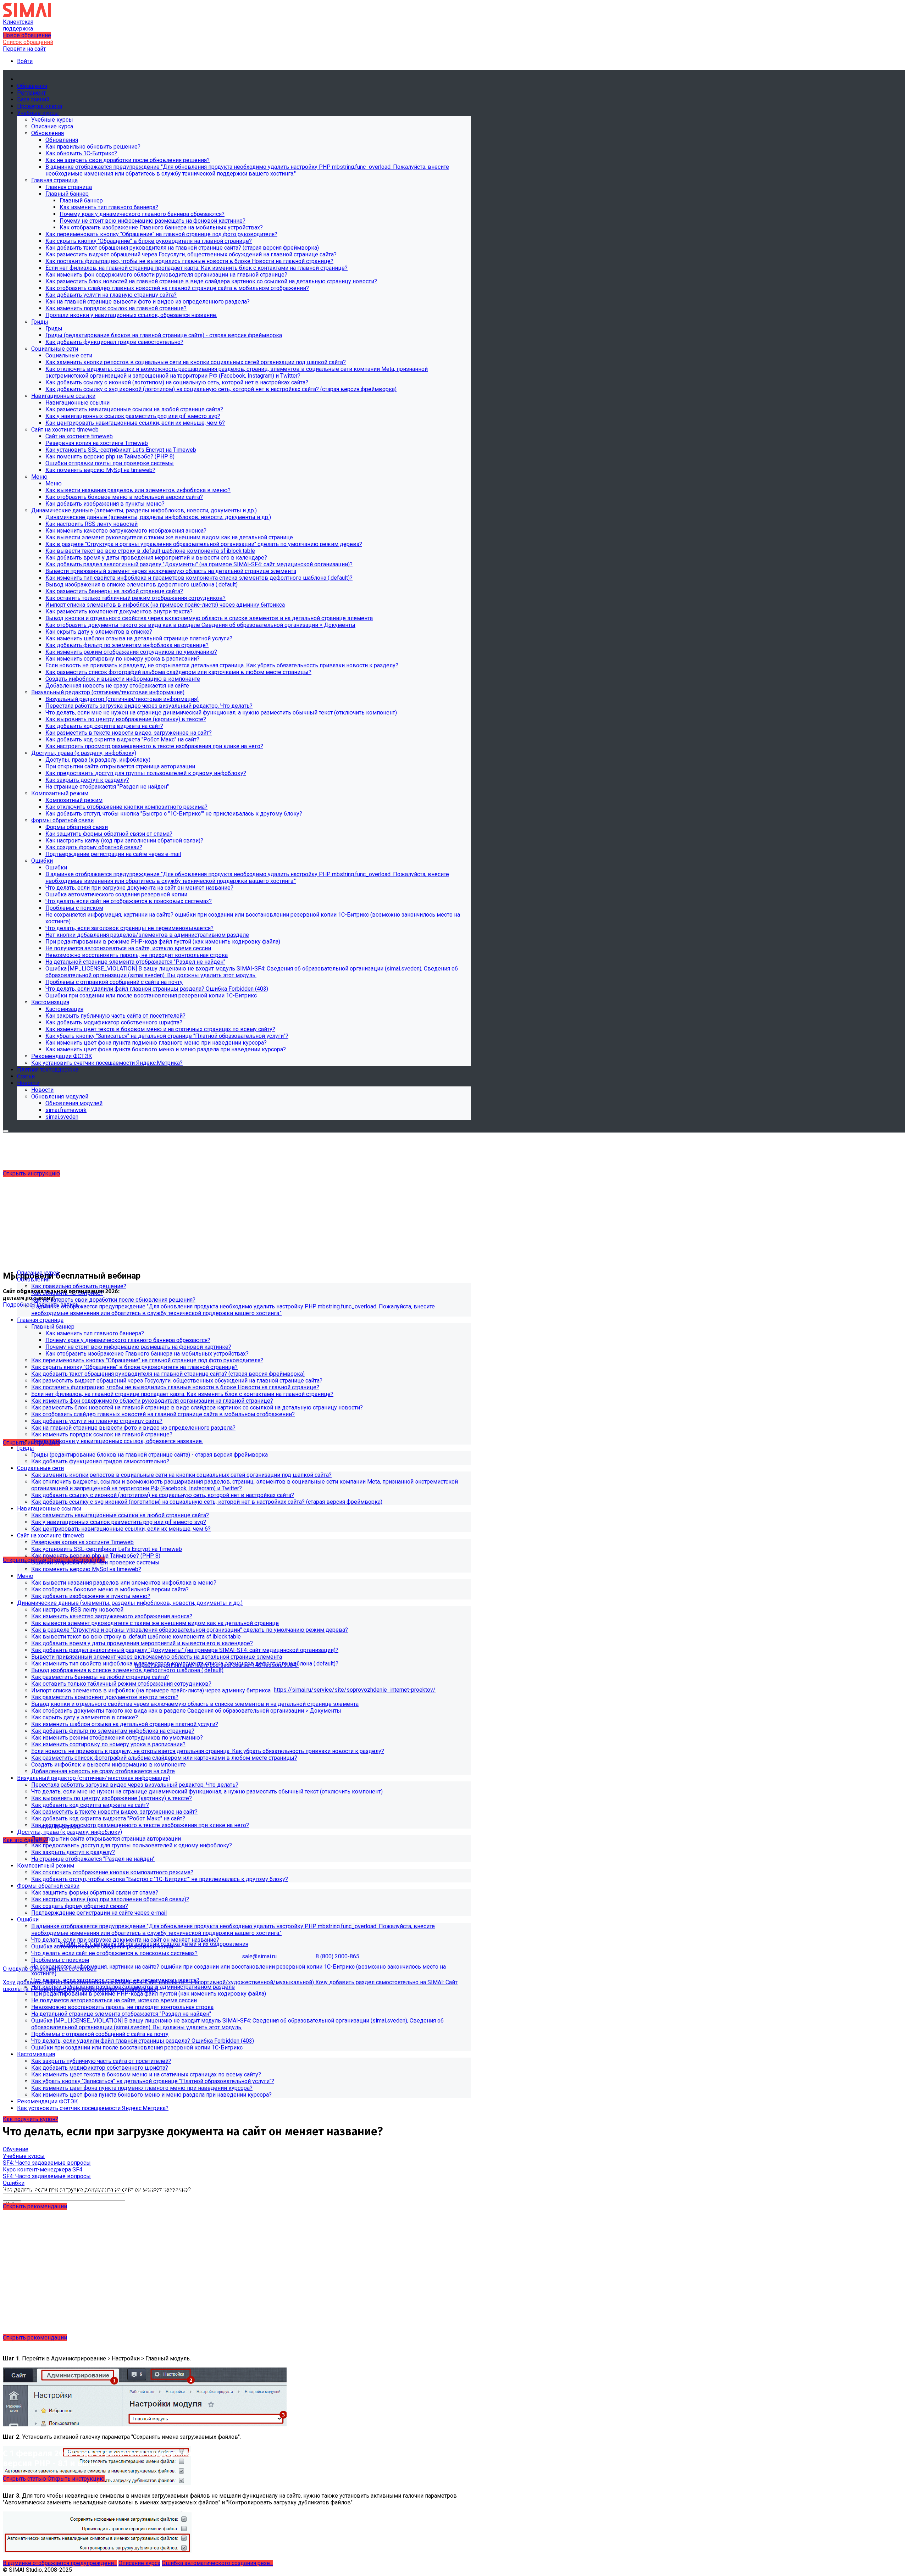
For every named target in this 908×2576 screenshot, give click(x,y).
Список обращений (28, 42)
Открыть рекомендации (35, 2206)
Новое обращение (27, 35)
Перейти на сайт (24, 49)
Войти (25, 61)
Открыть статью (25, 2479)
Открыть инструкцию (31, 1173)
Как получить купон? (31, 2119)
